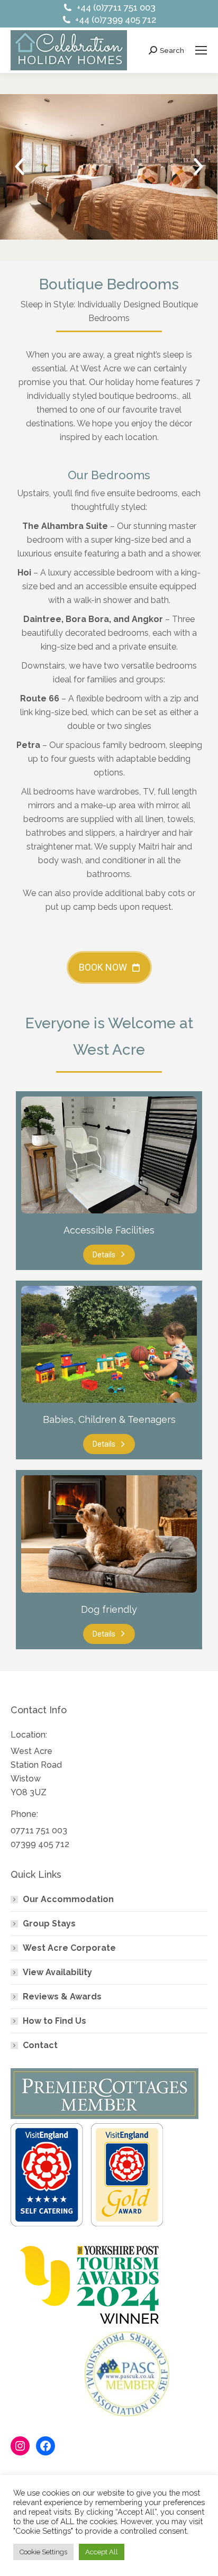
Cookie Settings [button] (43, 2552)
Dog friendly (109, 1609)
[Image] (109, 1155)
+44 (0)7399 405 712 (116, 20)
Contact (40, 2045)
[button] (20, 167)
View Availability (57, 1972)
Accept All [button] (102, 2552)
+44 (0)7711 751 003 (116, 7)
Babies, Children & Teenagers (109, 1419)
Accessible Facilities (109, 1230)
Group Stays (49, 1924)
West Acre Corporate (69, 1948)
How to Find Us (54, 2021)
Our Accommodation (68, 1899)
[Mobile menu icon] (201, 50)
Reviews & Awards (62, 1997)
